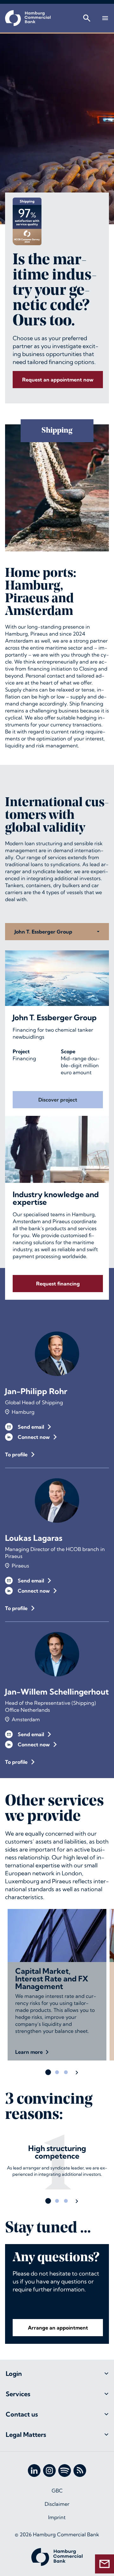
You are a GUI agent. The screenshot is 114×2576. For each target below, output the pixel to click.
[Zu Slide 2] (57, 2072)
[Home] (28, 18)
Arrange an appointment (58, 2328)
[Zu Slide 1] (48, 2072)
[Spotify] (65, 2471)
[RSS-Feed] (80, 2471)
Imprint (57, 2517)
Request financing (58, 1284)
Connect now (34, 1437)
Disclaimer (57, 2504)
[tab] (57, 2374)
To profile (16, 1454)
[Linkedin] (34, 2471)
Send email (31, 1427)
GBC (57, 2491)
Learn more (29, 2052)
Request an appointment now (58, 380)
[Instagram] (49, 2471)
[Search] (87, 18)
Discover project (58, 1100)
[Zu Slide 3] (66, 2072)
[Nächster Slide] (77, 2072)
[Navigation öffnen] (105, 18)
